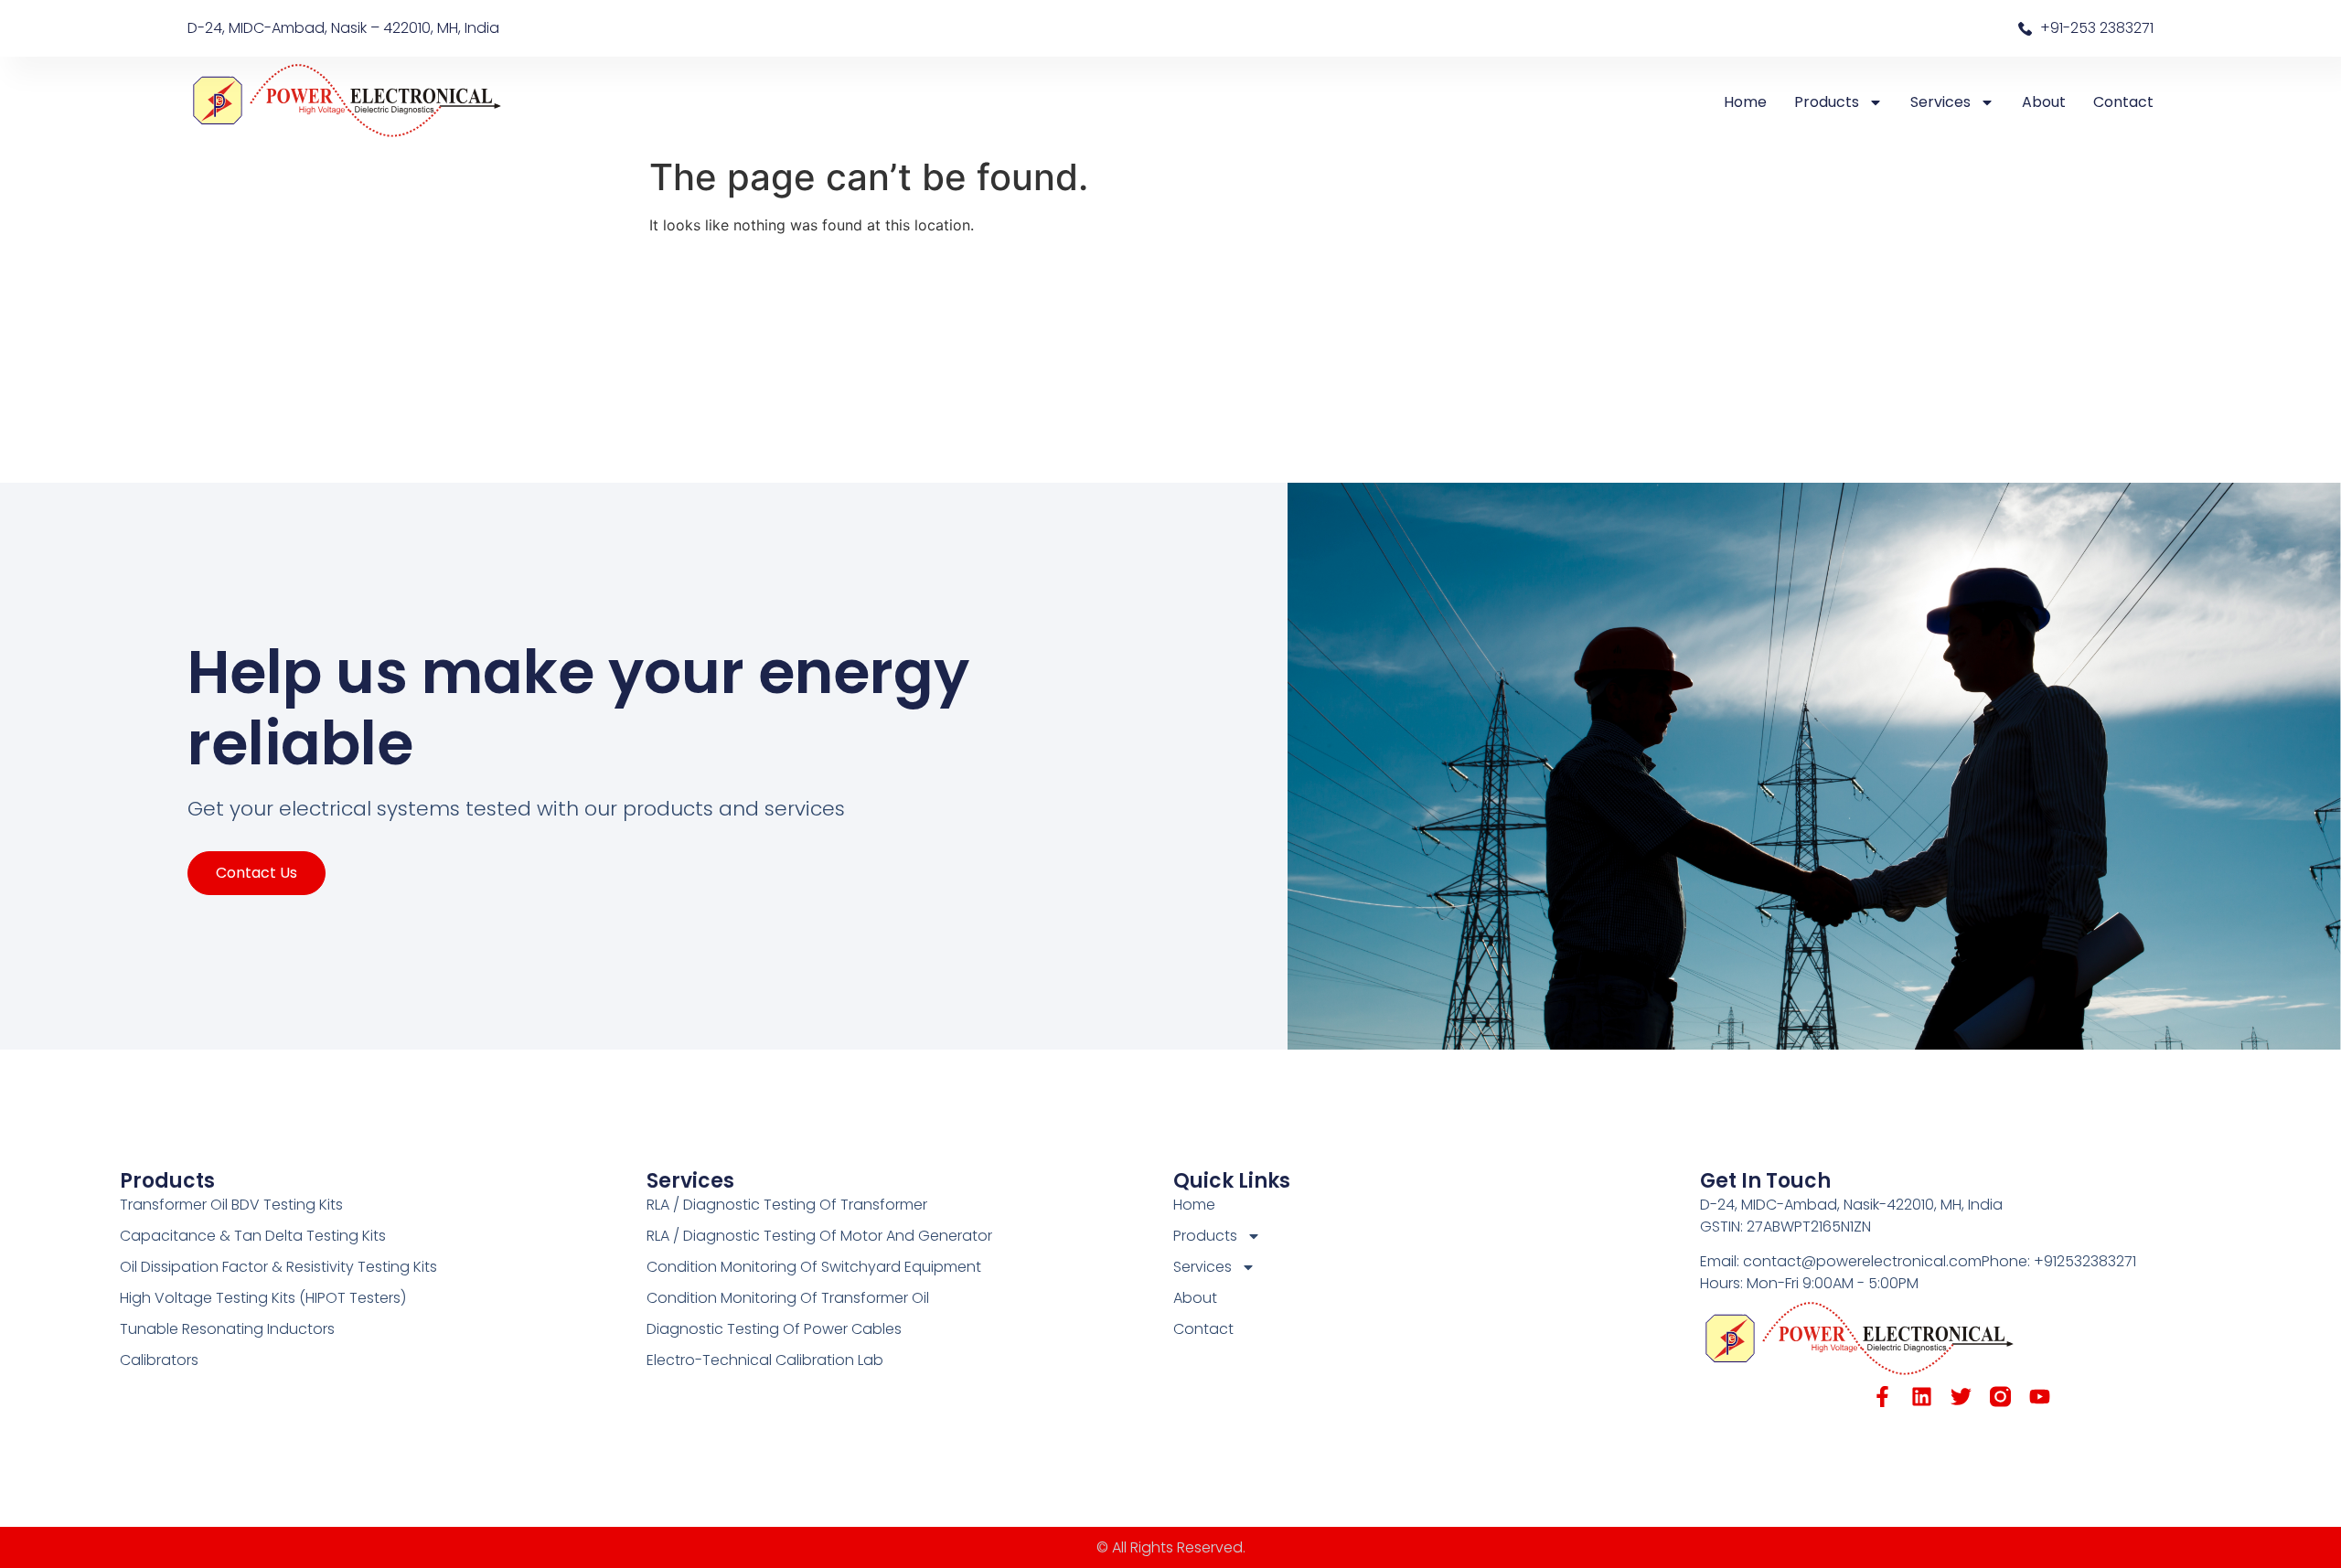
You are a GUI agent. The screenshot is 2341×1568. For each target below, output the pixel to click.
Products (1827, 102)
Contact (2123, 102)
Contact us (257, 873)
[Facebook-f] (1882, 1397)
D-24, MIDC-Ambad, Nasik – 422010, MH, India (343, 28)
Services (1940, 102)
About (2044, 102)
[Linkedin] (1922, 1397)
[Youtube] (2040, 1397)
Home (1745, 102)
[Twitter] (1961, 1397)
